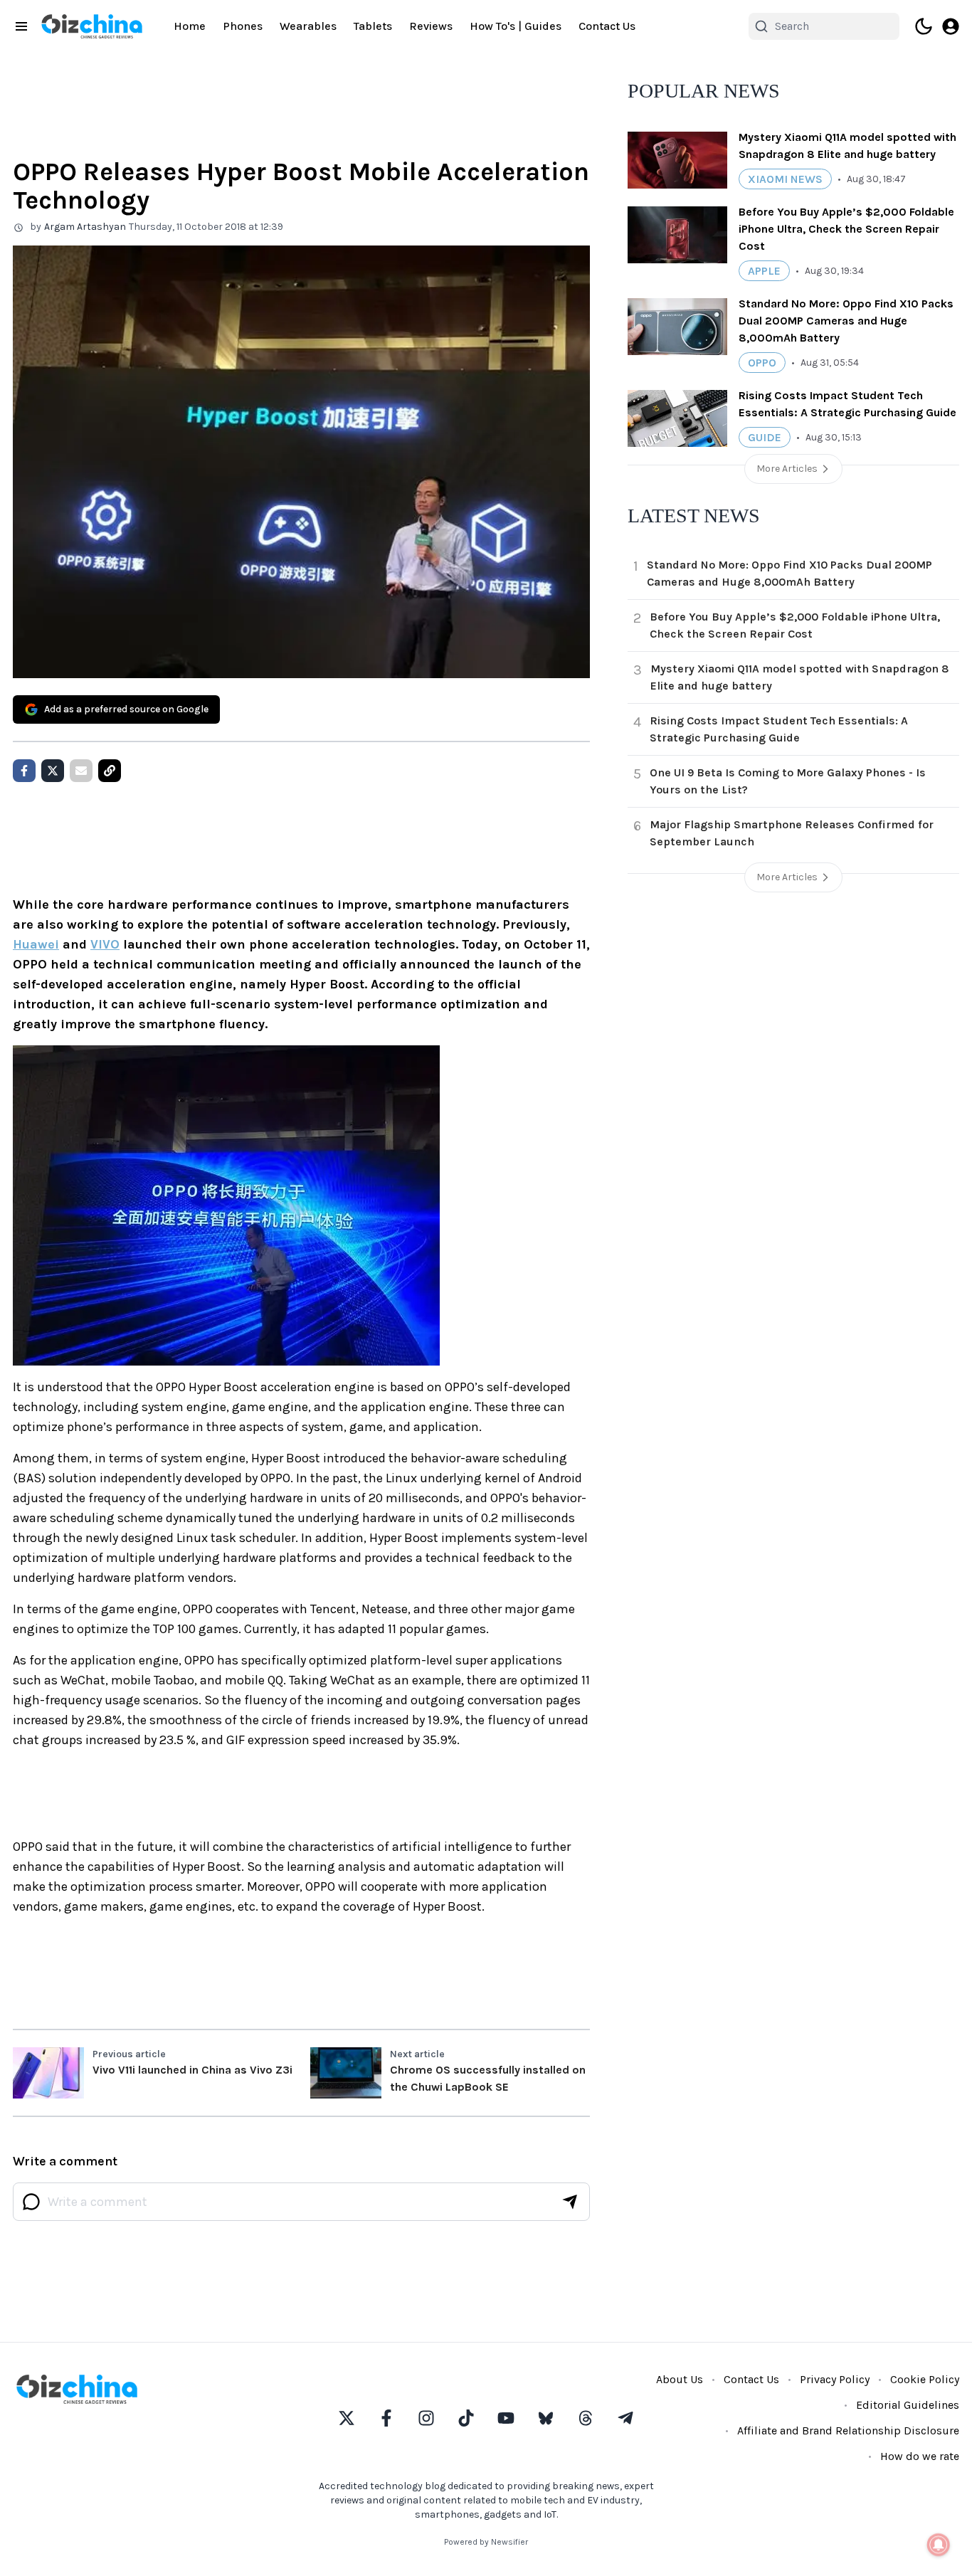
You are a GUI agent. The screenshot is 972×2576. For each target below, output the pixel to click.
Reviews (431, 26)
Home (190, 26)
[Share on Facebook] (24, 771)
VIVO (105, 944)
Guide (765, 437)
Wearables (308, 26)
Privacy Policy (835, 2379)
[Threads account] (586, 2418)
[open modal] (951, 26)
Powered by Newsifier (486, 2542)
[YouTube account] (506, 2418)
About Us (680, 2379)
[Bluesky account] (546, 2418)
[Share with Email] (81, 771)
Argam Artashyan (85, 227)
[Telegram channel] (625, 2418)
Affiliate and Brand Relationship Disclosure (848, 2430)
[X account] (347, 2418)
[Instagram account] (426, 2418)
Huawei (36, 944)
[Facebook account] (386, 2418)
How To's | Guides (516, 26)
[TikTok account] (466, 2418)
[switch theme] (924, 26)
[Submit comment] (570, 2202)
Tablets (373, 26)
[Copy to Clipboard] (110, 771)
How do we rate (920, 2456)
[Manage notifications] (939, 2545)
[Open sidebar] (21, 26)
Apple (764, 271)
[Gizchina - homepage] (92, 26)
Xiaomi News (785, 179)
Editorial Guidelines (908, 2405)
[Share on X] (53, 771)
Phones (243, 26)
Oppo (762, 363)
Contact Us (607, 26)
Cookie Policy (925, 2379)
